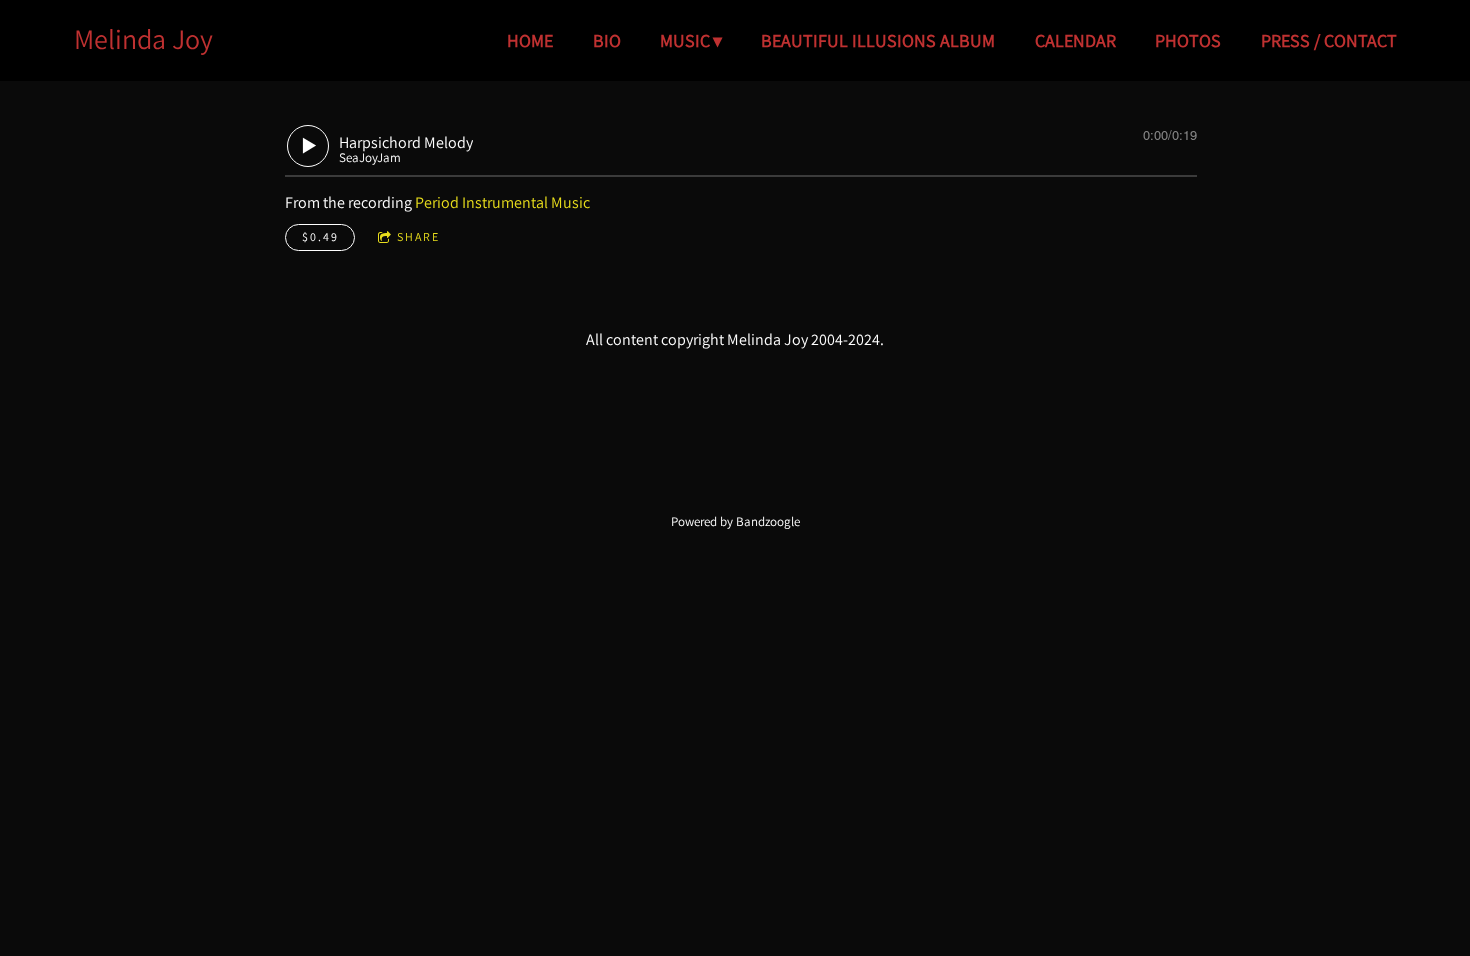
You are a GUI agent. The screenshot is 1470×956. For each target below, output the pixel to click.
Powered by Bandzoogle (735, 521)
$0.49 (320, 236)
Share (418, 236)
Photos (1188, 40)
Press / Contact (1329, 40)
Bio (607, 40)
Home (530, 40)
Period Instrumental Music (502, 202)
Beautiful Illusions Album (878, 40)
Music (685, 40)
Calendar (1075, 40)
